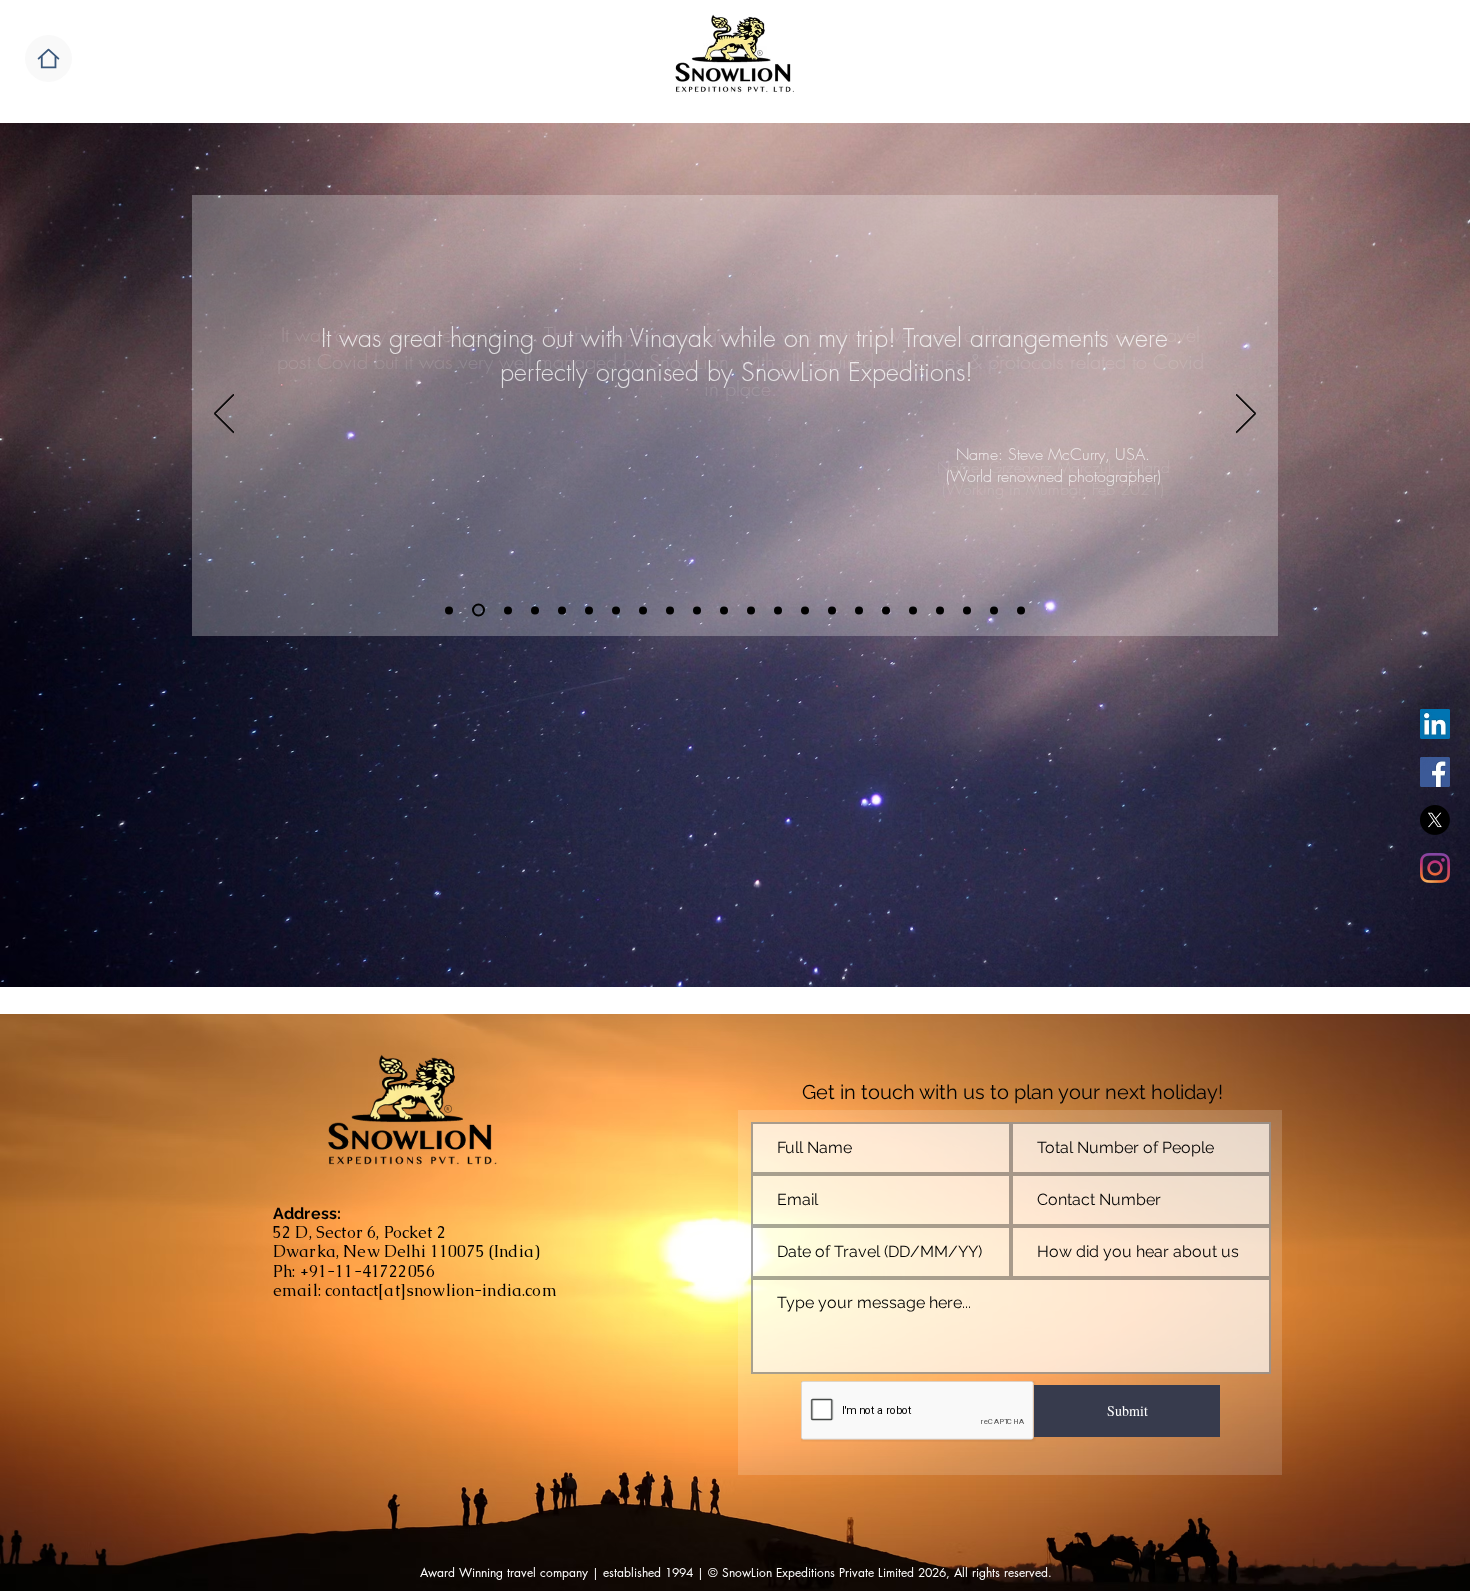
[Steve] (449, 610)
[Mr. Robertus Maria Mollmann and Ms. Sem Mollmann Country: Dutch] (697, 610)
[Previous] (224, 415)
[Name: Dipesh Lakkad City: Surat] (913, 610)
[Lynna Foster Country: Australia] (859, 610)
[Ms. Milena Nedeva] (616, 610)
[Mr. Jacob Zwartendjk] (643, 610)
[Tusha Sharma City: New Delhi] (751, 610)
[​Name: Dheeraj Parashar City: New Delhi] (940, 610)
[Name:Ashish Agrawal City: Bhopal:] (886, 610)
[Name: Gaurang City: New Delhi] (994, 610)
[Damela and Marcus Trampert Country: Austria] (805, 610)
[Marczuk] (478, 610)
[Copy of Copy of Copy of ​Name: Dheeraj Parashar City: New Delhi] (1021, 610)
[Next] (1246, 415)
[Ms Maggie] (535, 610)
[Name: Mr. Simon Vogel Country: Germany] (670, 610)
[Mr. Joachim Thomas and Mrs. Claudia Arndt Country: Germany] (724, 610)
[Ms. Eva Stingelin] (562, 610)
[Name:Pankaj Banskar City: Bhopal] (967, 610)
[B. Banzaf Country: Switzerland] (778, 610)
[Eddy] (508, 610)
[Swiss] (589, 610)
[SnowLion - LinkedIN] (1435, 724)
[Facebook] (1435, 772)
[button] (48, 58)
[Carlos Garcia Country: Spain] (832, 610)
